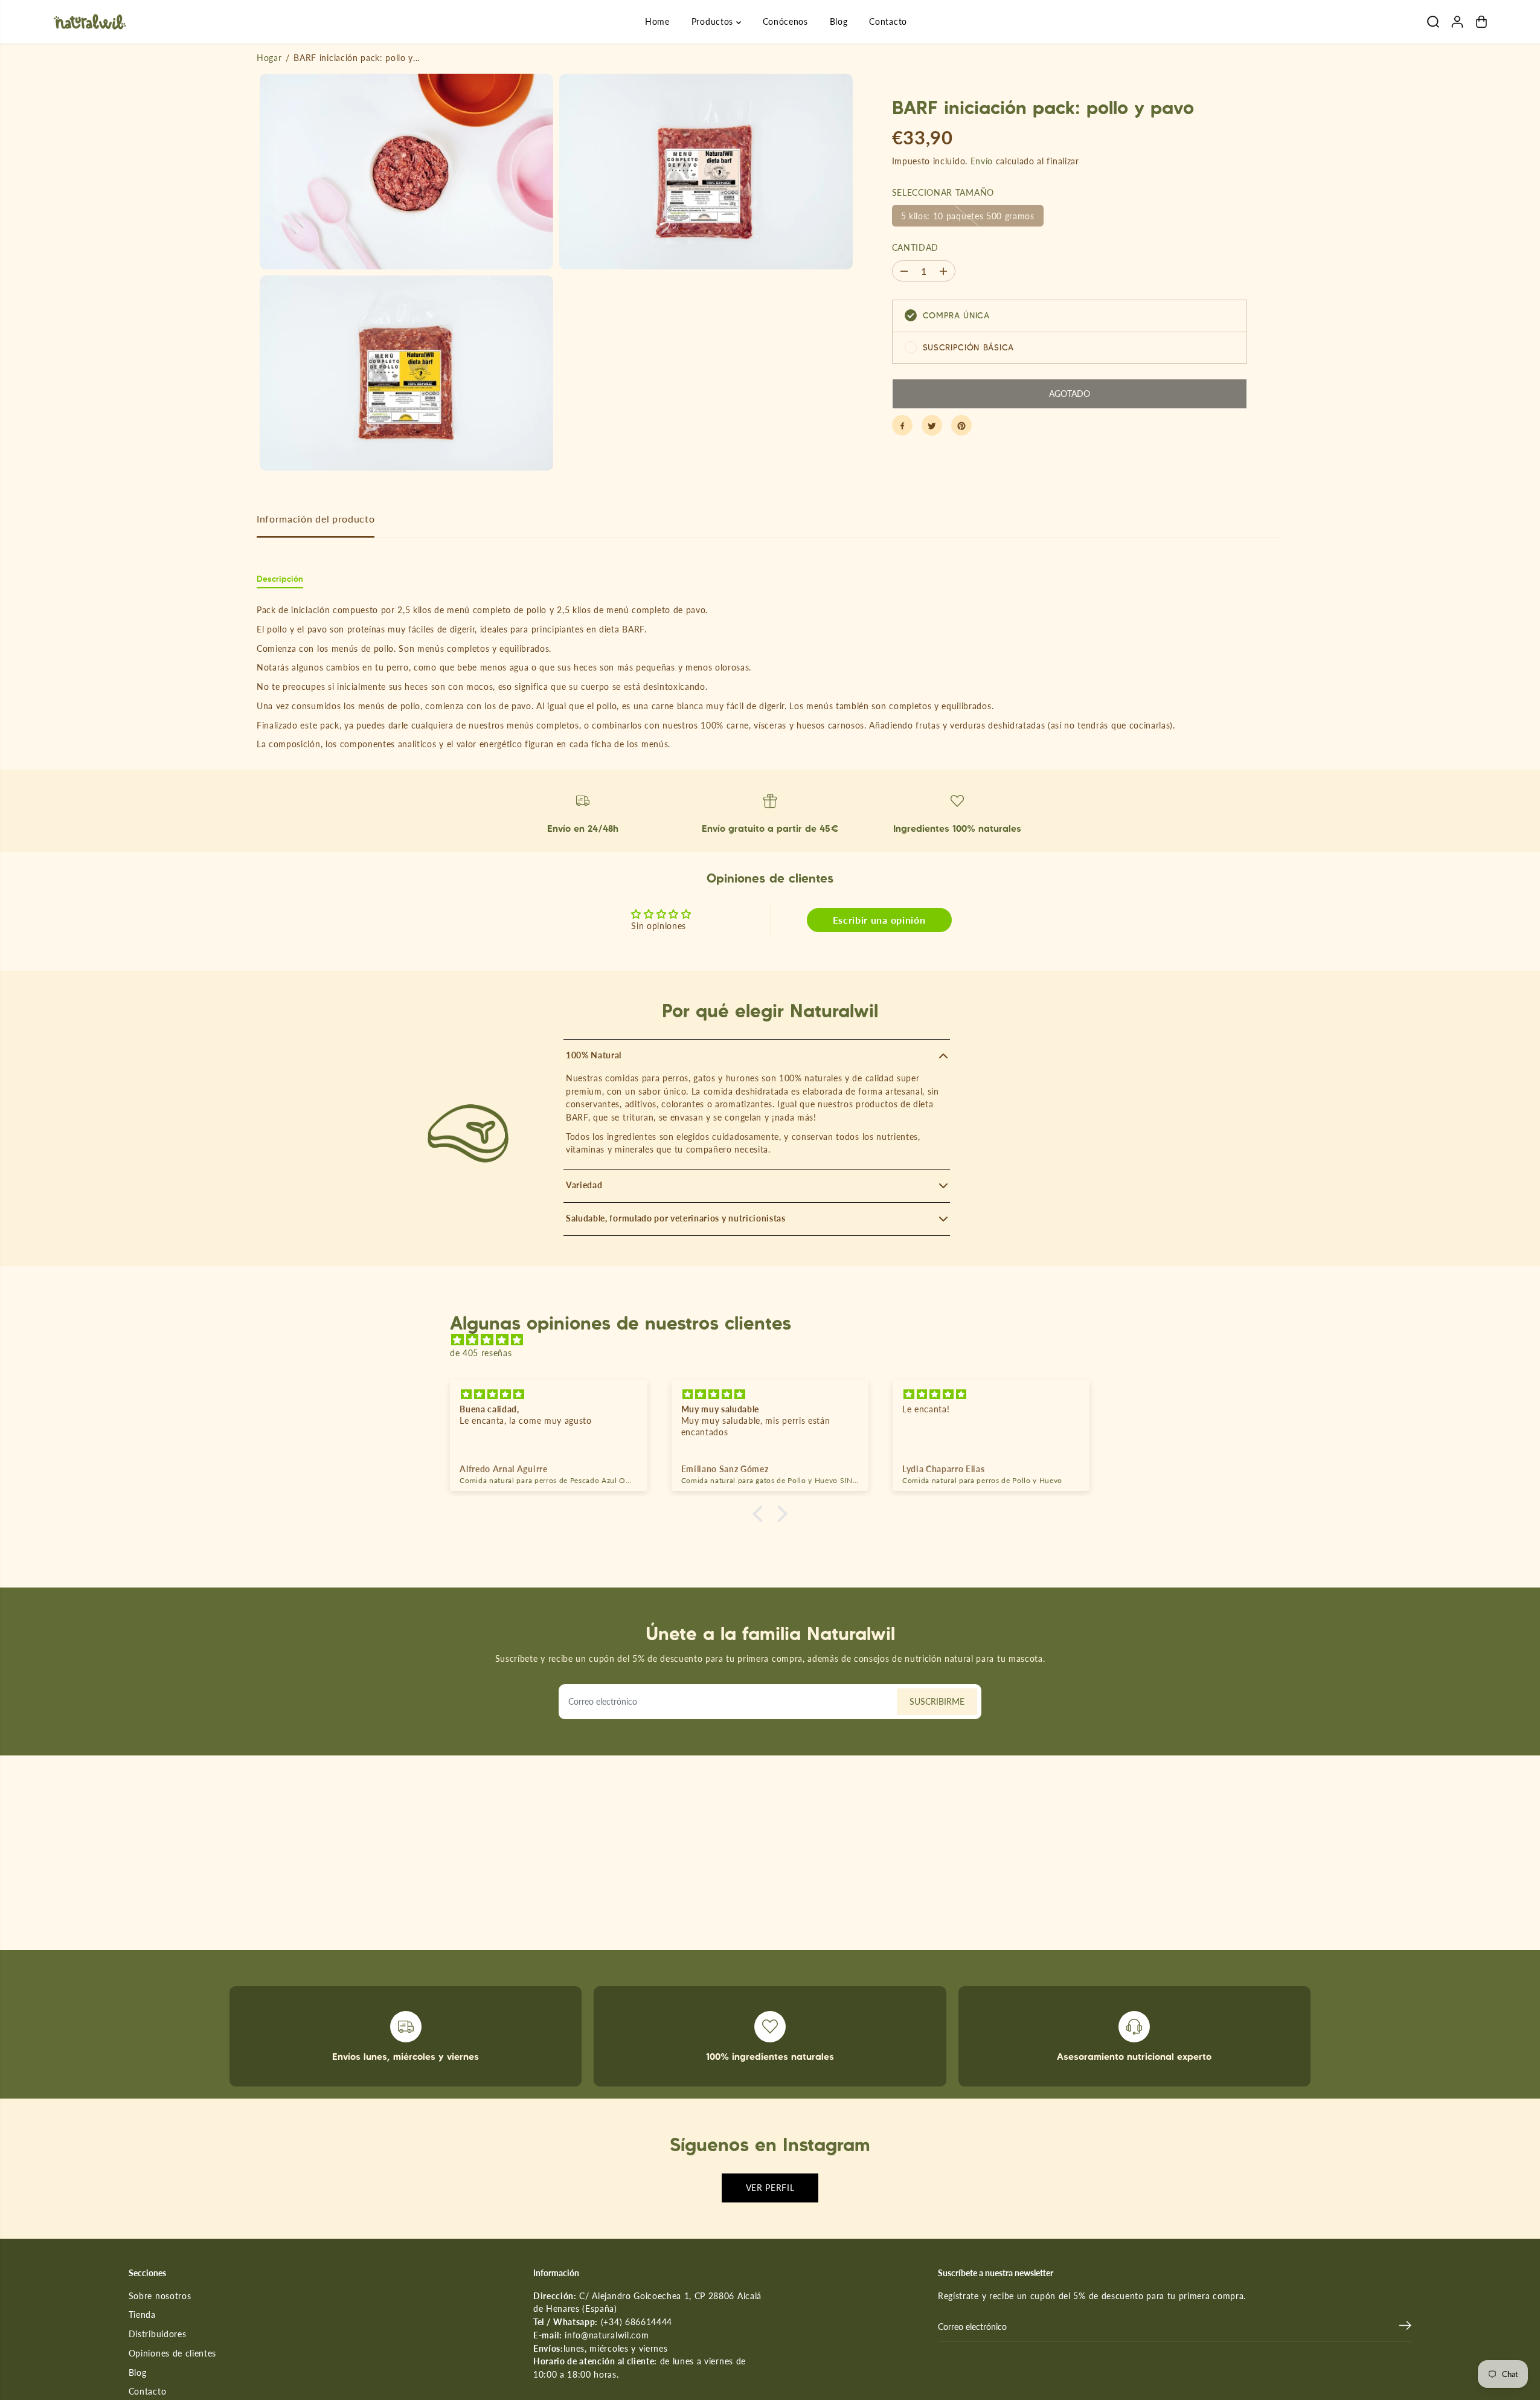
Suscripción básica (968, 347)
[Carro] (1481, 22)
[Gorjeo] (932, 426)
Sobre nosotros (160, 2296)
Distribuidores (158, 2334)
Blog (839, 21)
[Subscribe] (1405, 2327)
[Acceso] (1457, 22)
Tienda (142, 2315)
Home (657, 21)
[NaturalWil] (90, 22)
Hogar (269, 58)
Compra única (956, 315)
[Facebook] (902, 426)
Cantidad (915, 248)
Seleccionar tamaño (943, 193)
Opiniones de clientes (172, 2353)
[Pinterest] (961, 426)
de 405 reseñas (481, 1353)
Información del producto (316, 519)
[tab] (280, 581)
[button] (761, 1514)
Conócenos (785, 21)
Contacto (888, 21)
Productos (714, 21)
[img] (776, 1340)
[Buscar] (1433, 22)
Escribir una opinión (879, 920)
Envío (982, 161)
